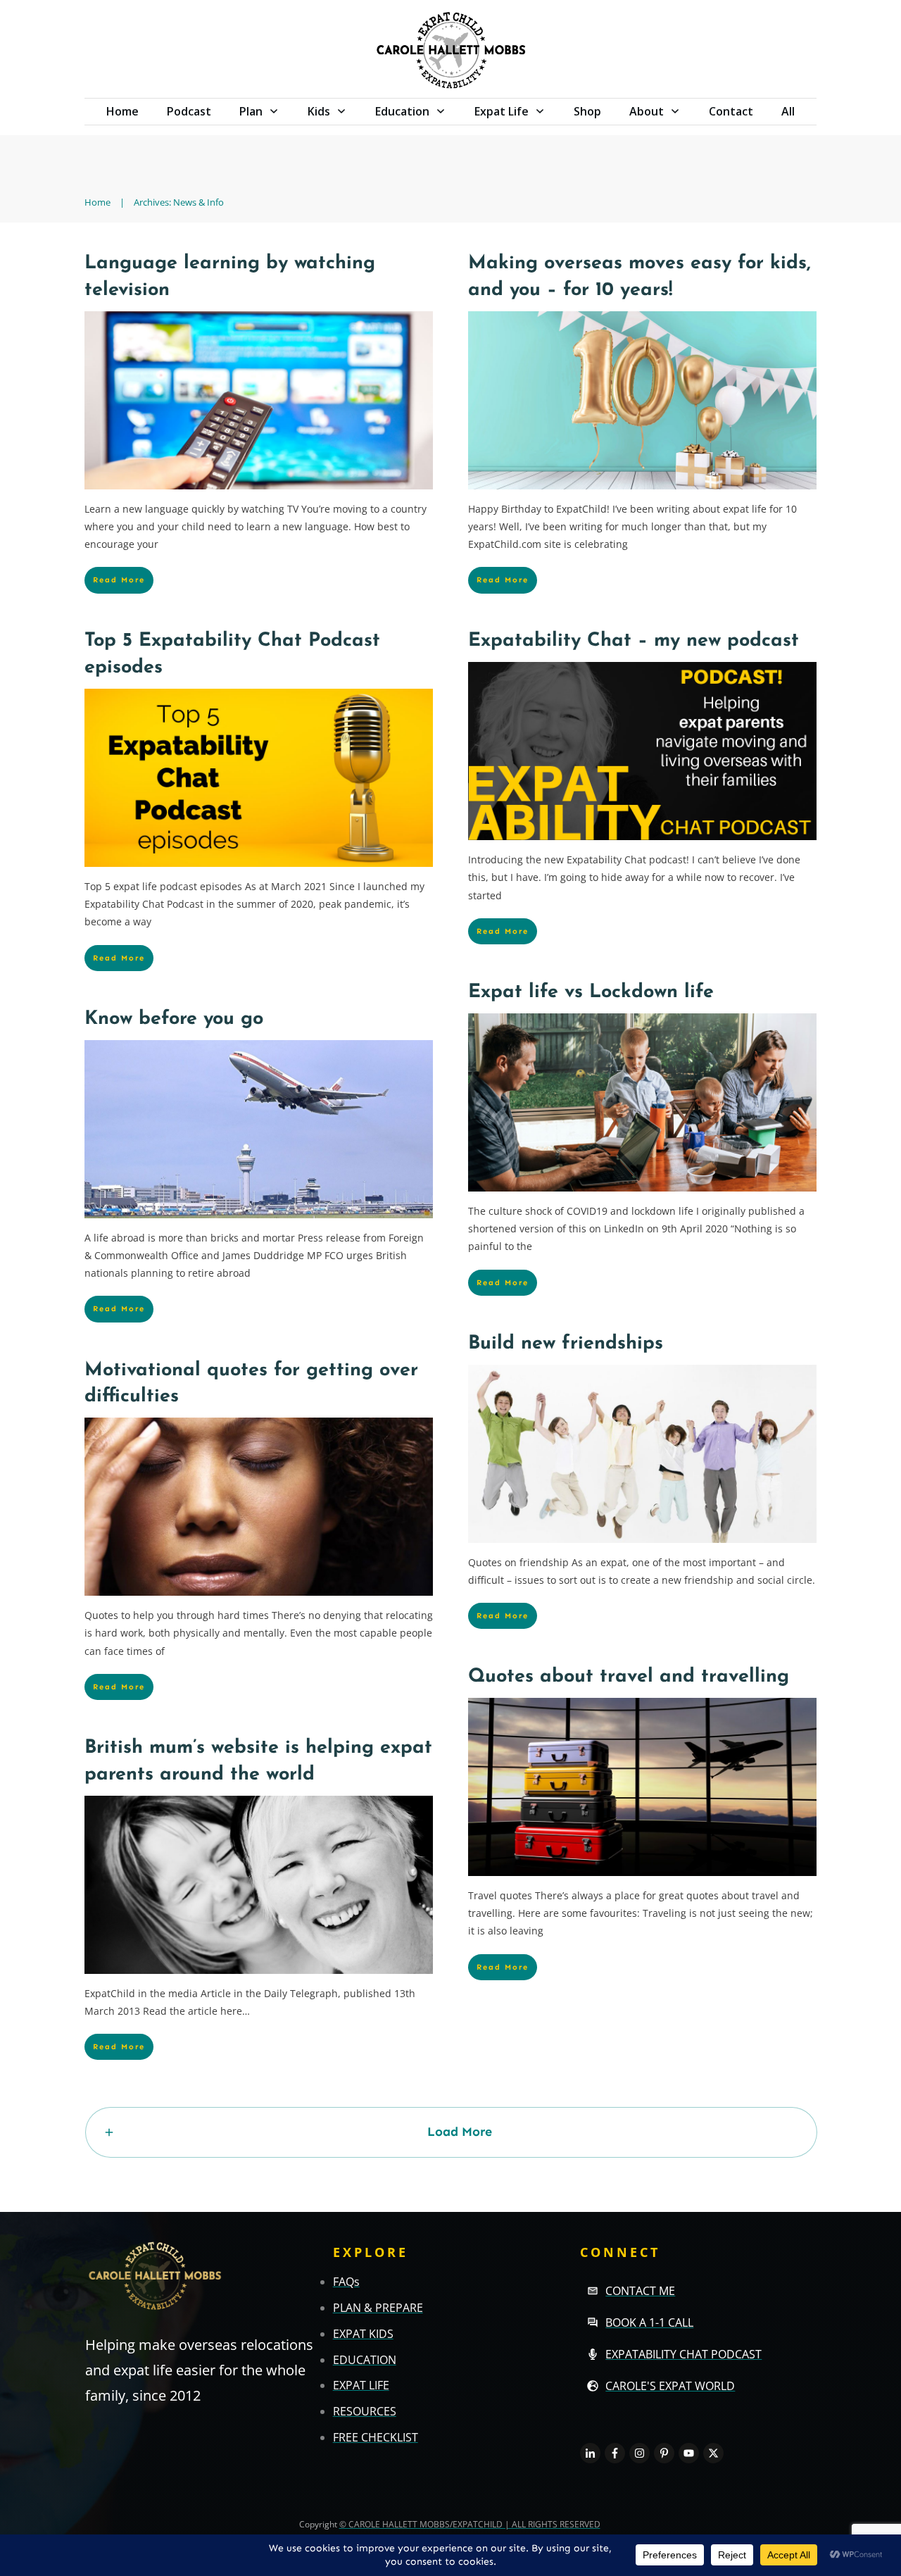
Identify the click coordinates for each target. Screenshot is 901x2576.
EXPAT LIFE (361, 2385)
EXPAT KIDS (363, 2334)
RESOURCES (365, 2411)
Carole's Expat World (670, 2386)
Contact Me (640, 2291)
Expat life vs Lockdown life (591, 993)
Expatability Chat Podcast (683, 2354)
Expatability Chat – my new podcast (634, 641)
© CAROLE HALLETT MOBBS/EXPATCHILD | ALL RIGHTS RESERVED (470, 2524)
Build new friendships (566, 1344)
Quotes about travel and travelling (629, 1677)
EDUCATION (365, 2360)
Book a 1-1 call (649, 2322)
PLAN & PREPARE (378, 2308)
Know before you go (174, 1019)
